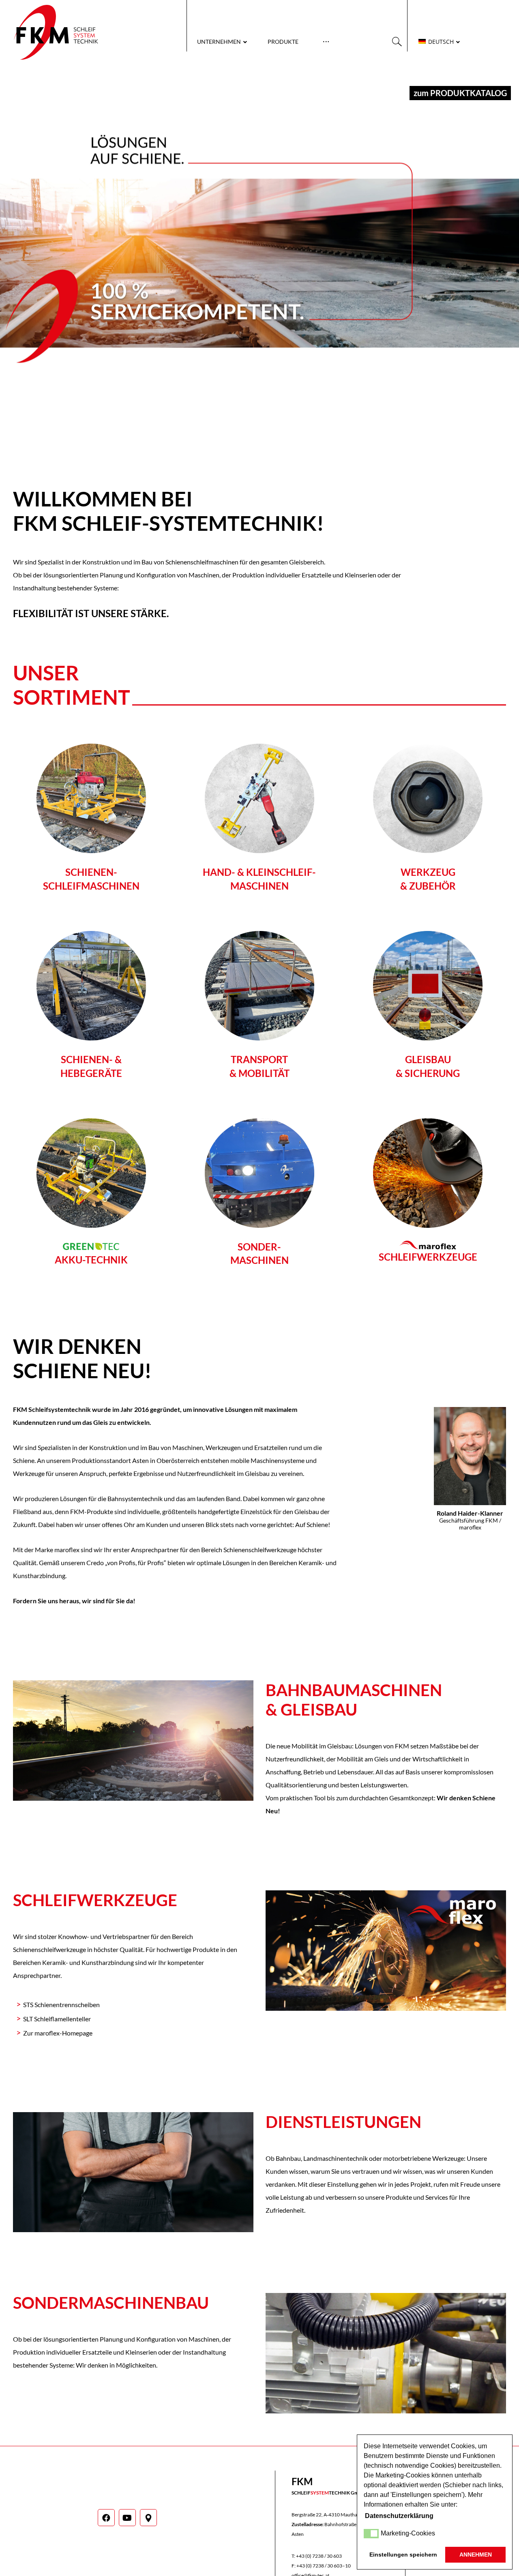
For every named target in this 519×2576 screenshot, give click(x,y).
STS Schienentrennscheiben (61, 2004)
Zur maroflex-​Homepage (58, 2033)
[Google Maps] (148, 2518)
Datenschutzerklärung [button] (399, 2516)
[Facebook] (106, 2518)
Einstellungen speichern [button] (403, 2555)
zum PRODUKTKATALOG (460, 93)
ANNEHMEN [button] (476, 2555)
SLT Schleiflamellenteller (57, 2019)
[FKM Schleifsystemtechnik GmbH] (56, 32)
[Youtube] (127, 2518)
